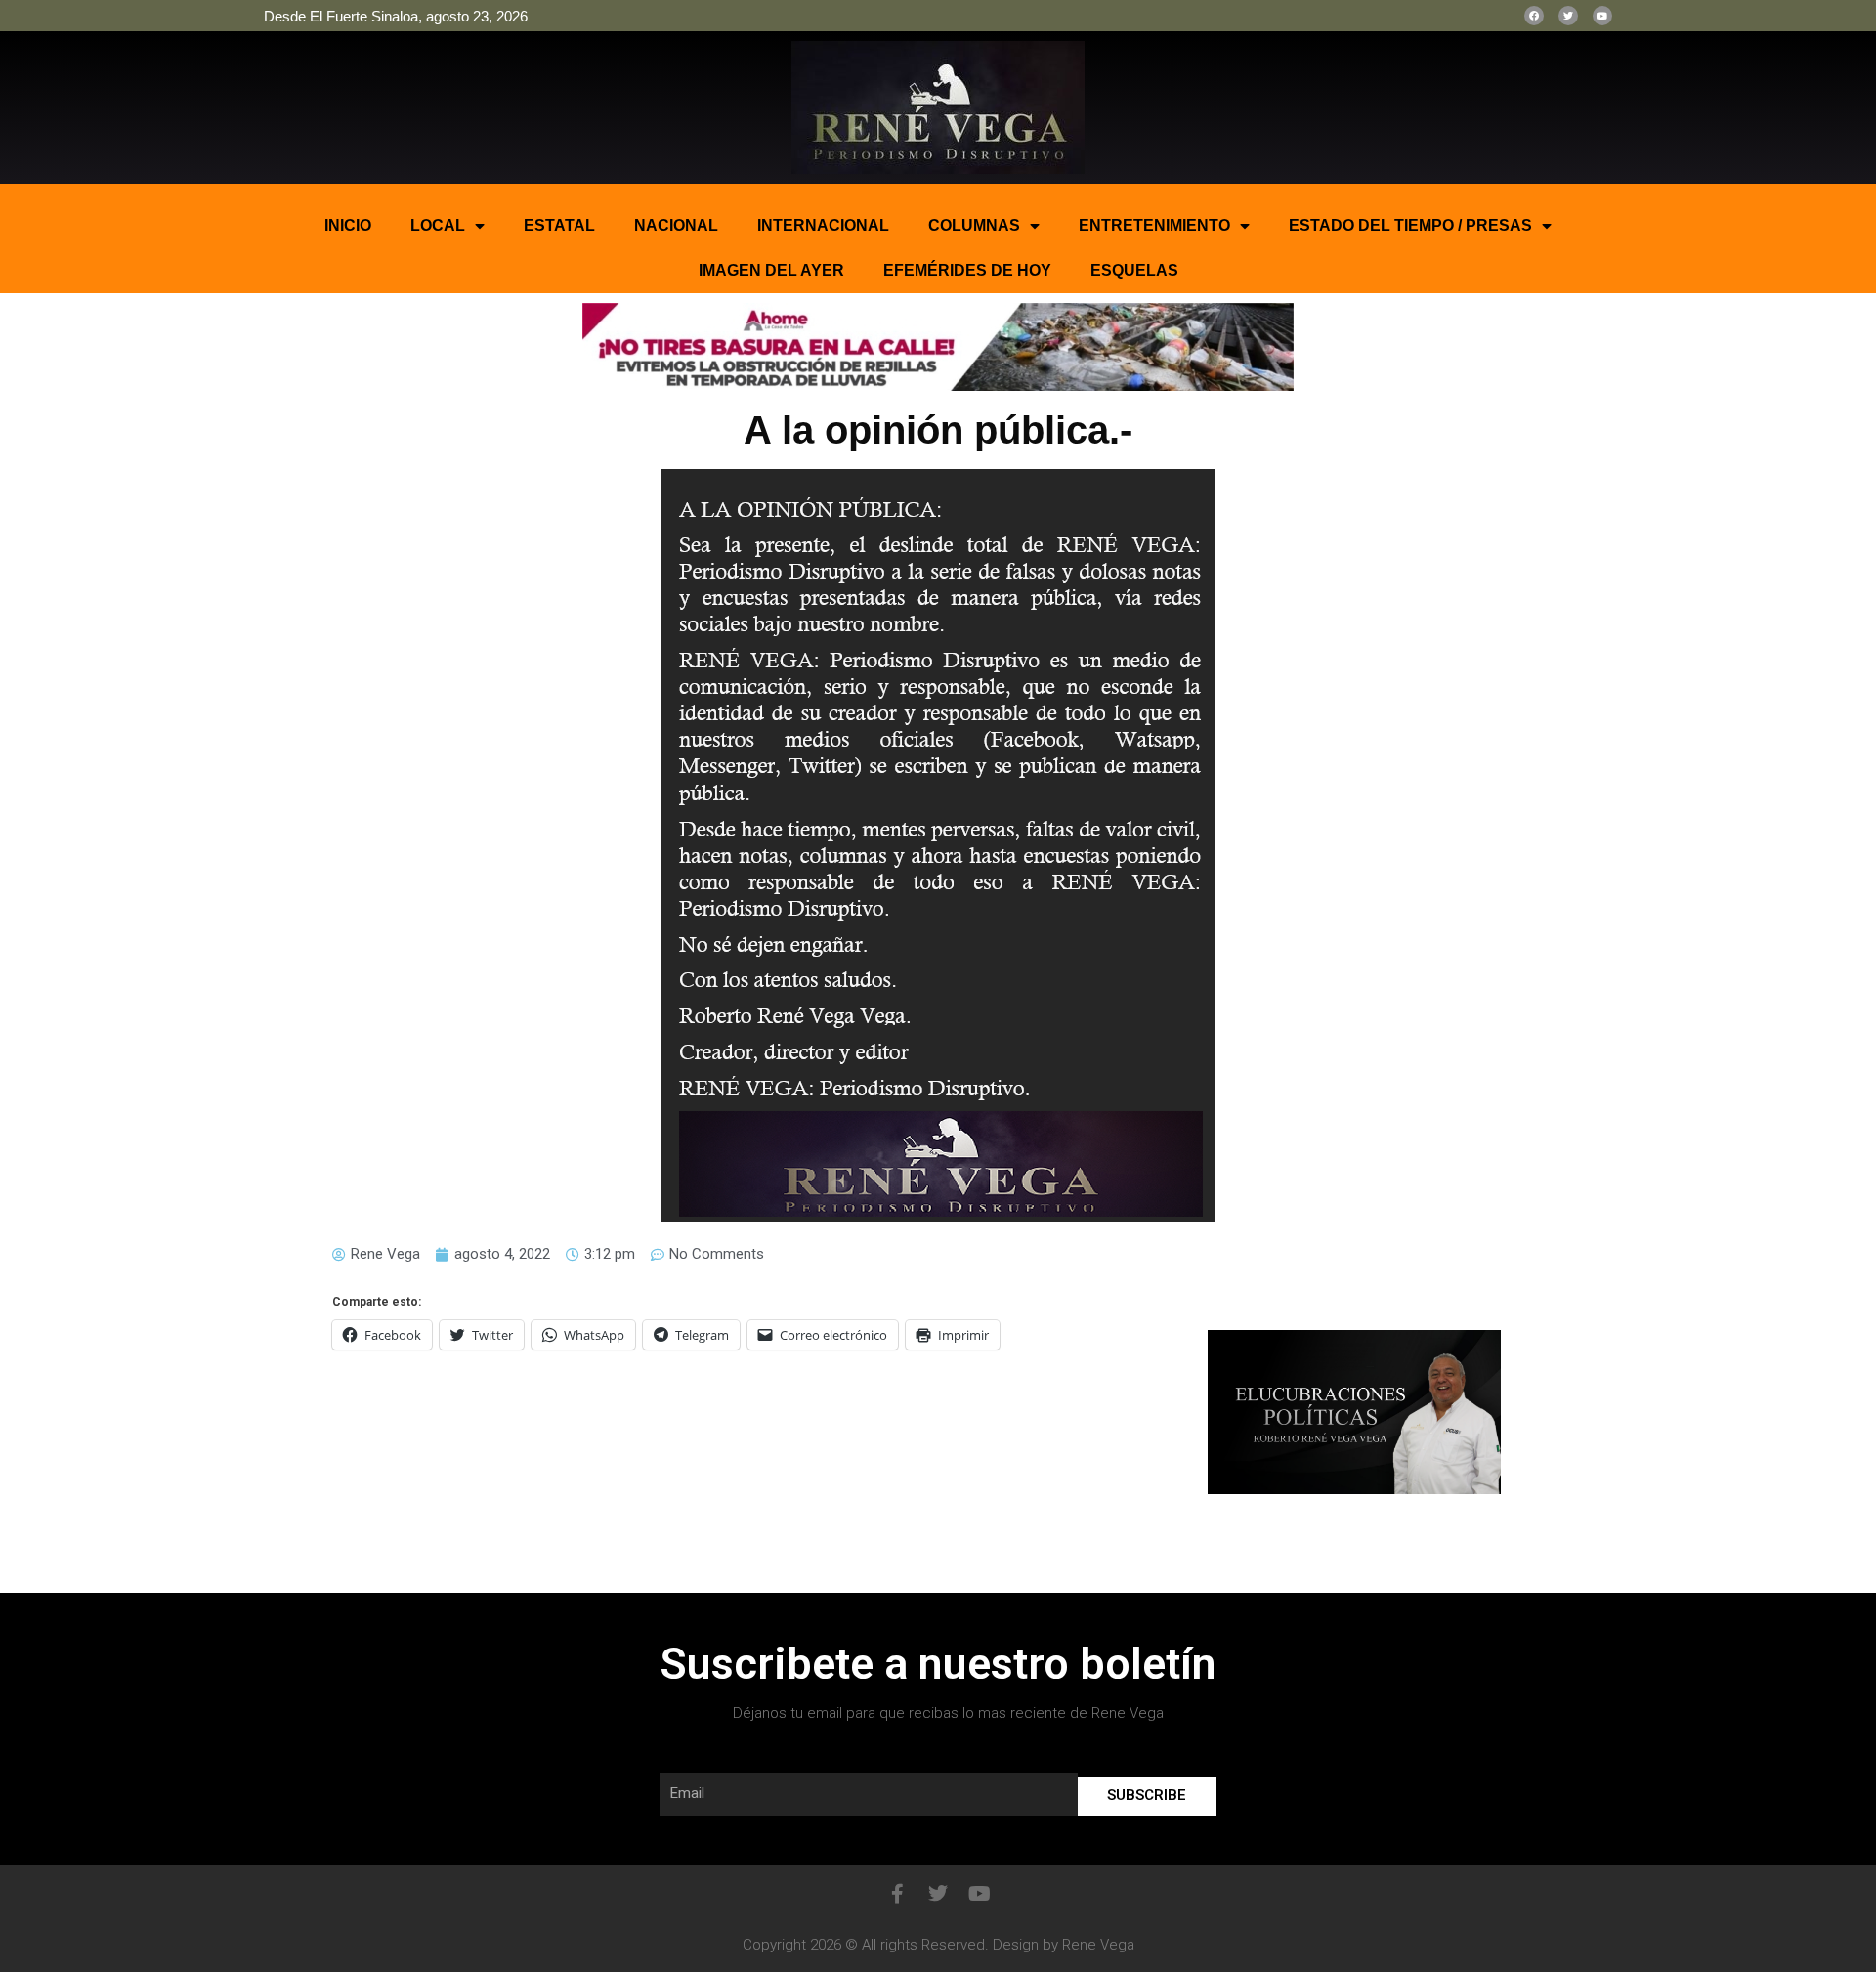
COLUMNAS (974, 225)
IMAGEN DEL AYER (771, 270)
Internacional (823, 225)
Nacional (676, 225)
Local (438, 225)
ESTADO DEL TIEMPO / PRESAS (1410, 225)
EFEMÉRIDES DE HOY (967, 270)
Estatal (559, 225)
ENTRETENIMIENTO (1154, 225)
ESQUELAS (1134, 270)
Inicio (348, 225)
